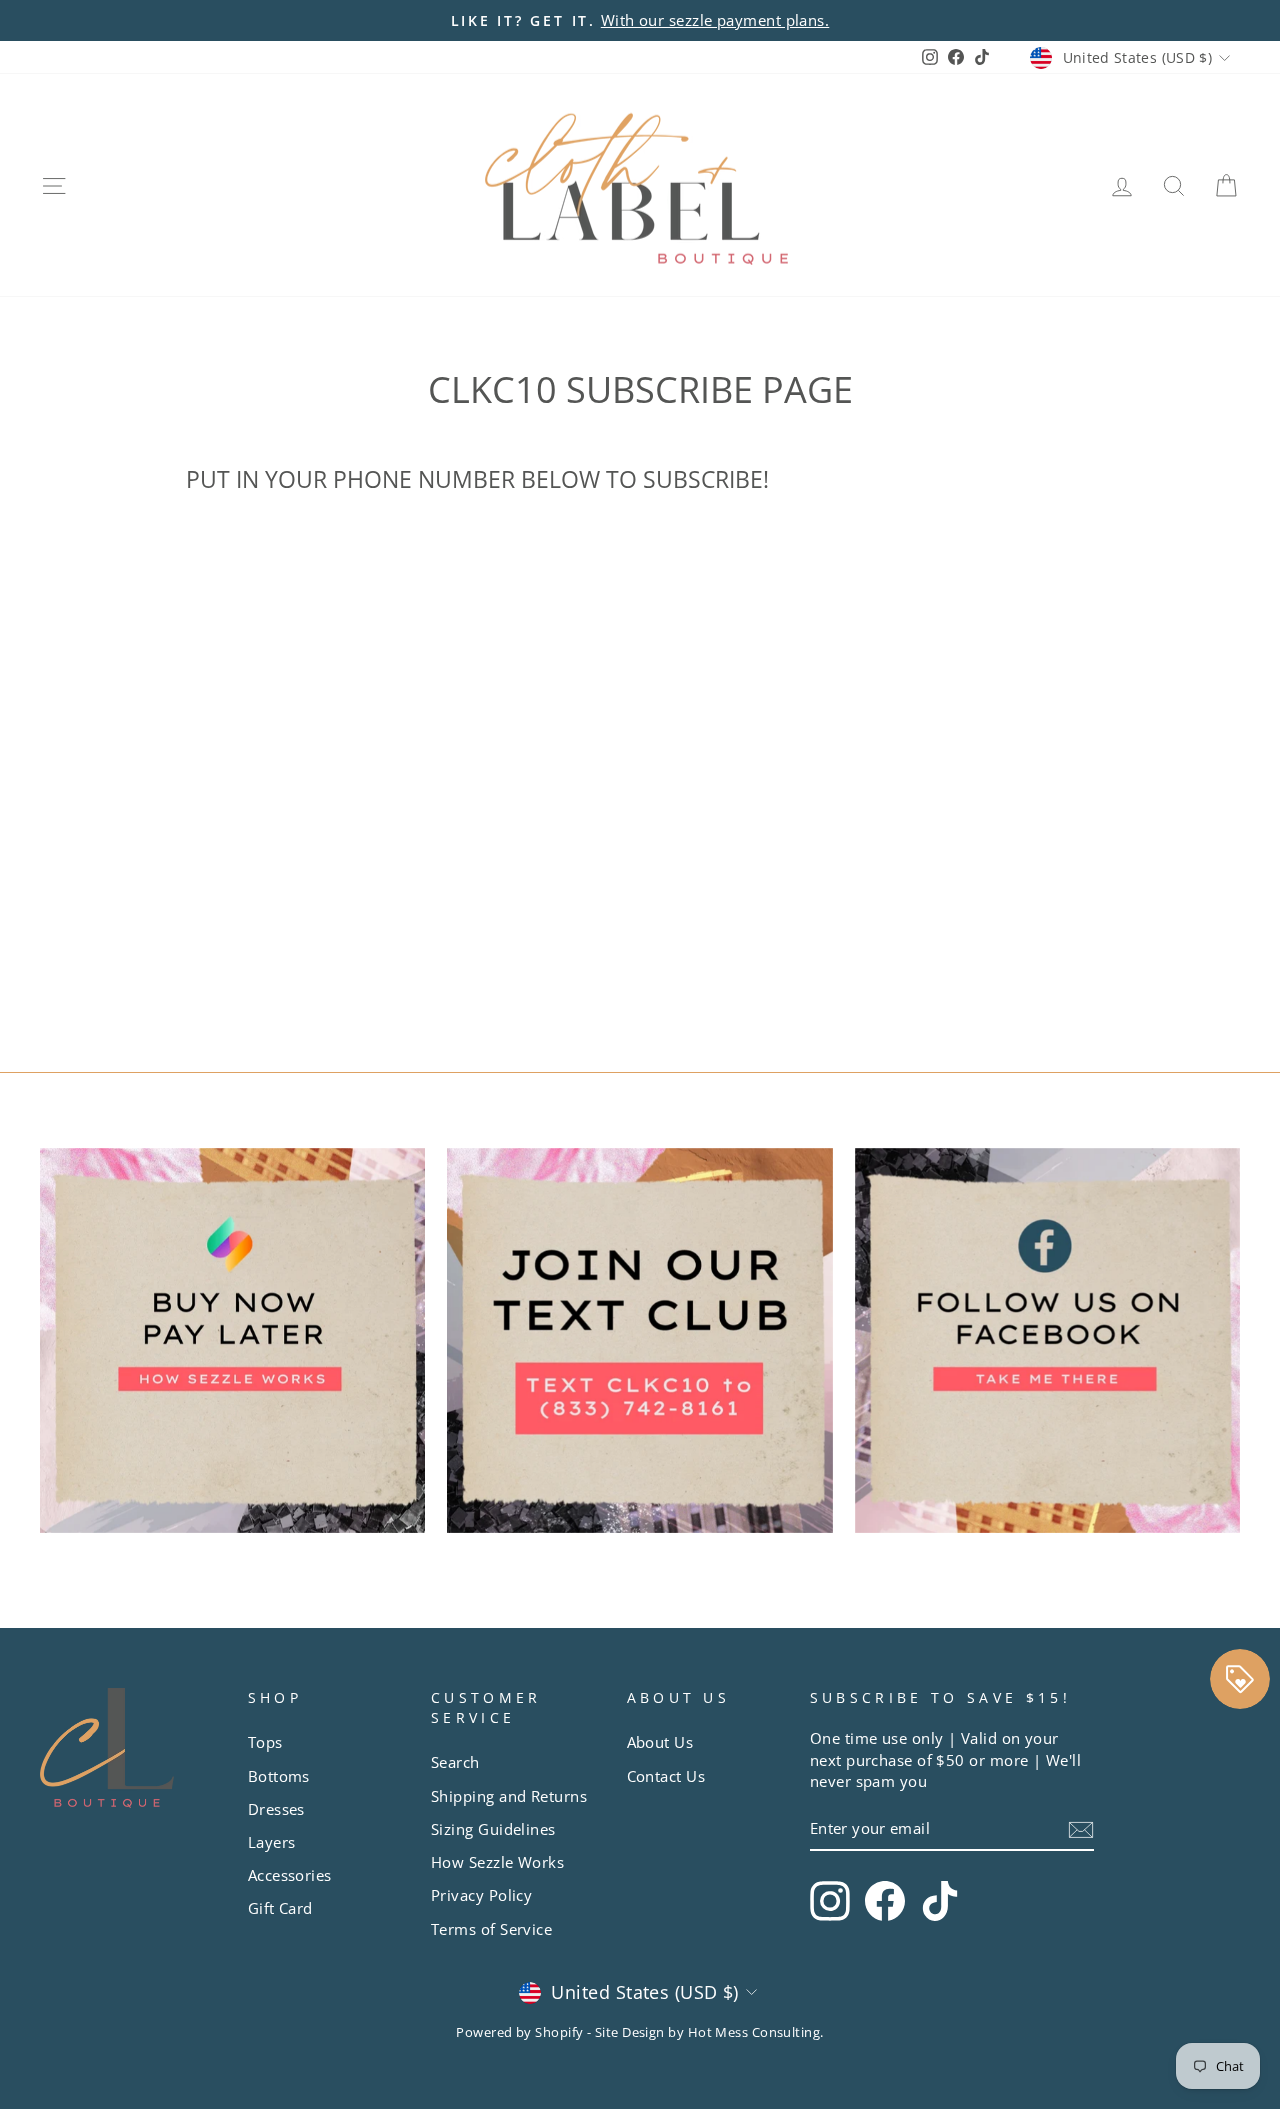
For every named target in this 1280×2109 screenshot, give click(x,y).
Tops (265, 1742)
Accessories (290, 1875)
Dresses (276, 1809)
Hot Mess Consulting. (756, 2032)
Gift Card (280, 1908)
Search (455, 1762)
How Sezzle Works (497, 1862)
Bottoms (279, 1776)
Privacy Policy (481, 1895)
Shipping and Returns (509, 1796)
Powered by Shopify (519, 2032)
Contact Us (666, 1776)
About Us (660, 1742)
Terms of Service (491, 1929)
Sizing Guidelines (493, 1829)
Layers (272, 1842)
